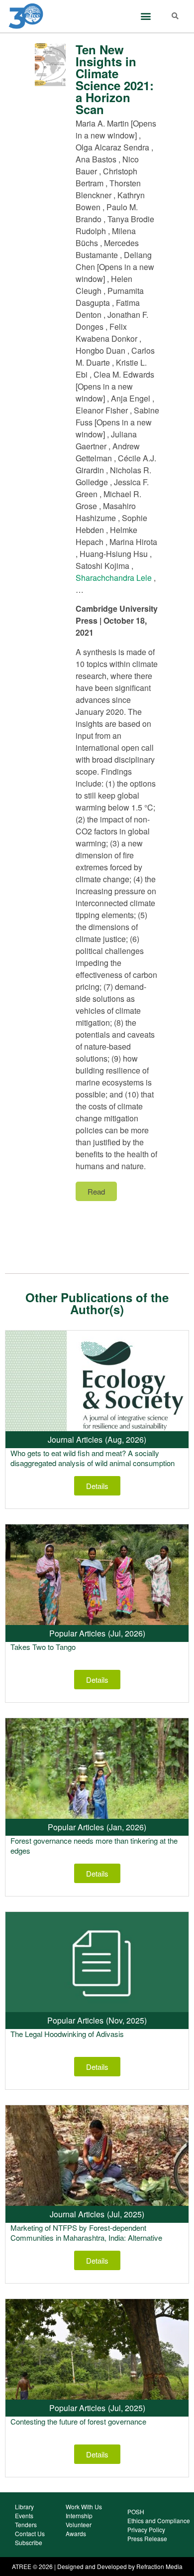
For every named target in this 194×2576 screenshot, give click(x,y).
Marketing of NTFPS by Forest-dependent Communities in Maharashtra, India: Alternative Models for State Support (86, 2237)
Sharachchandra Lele (114, 578)
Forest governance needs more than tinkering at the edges (94, 1845)
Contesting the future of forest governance (78, 2421)
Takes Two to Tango (43, 1647)
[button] (145, 16)
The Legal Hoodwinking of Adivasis (67, 2034)
